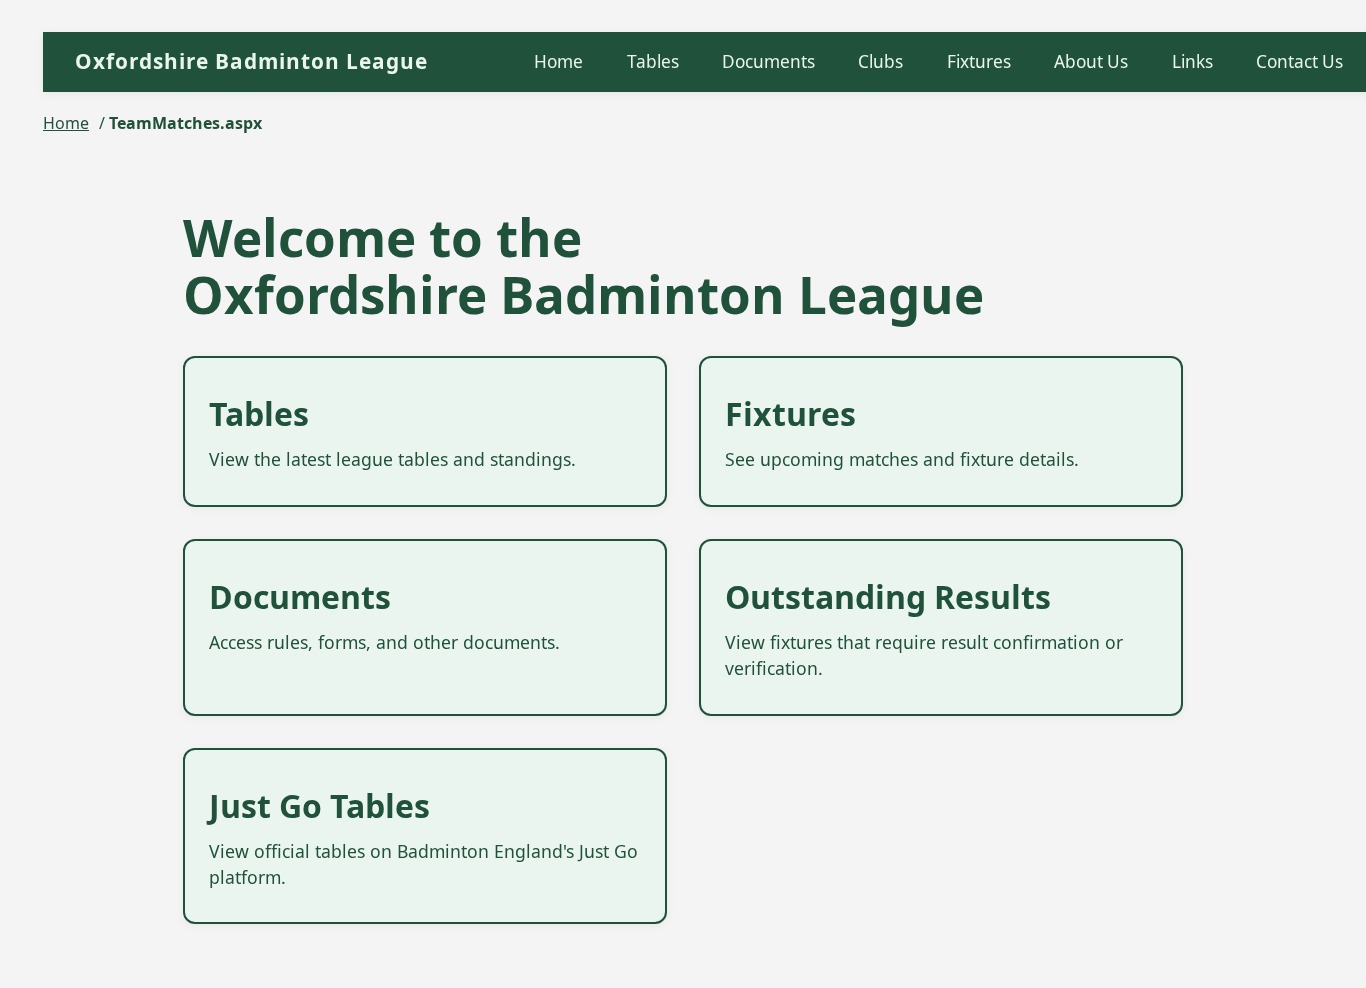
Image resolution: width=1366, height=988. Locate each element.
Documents (768, 61)
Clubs (880, 61)
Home (558, 61)
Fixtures (979, 61)
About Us (1091, 61)
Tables (653, 61)
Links (1192, 61)
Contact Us (1299, 61)
